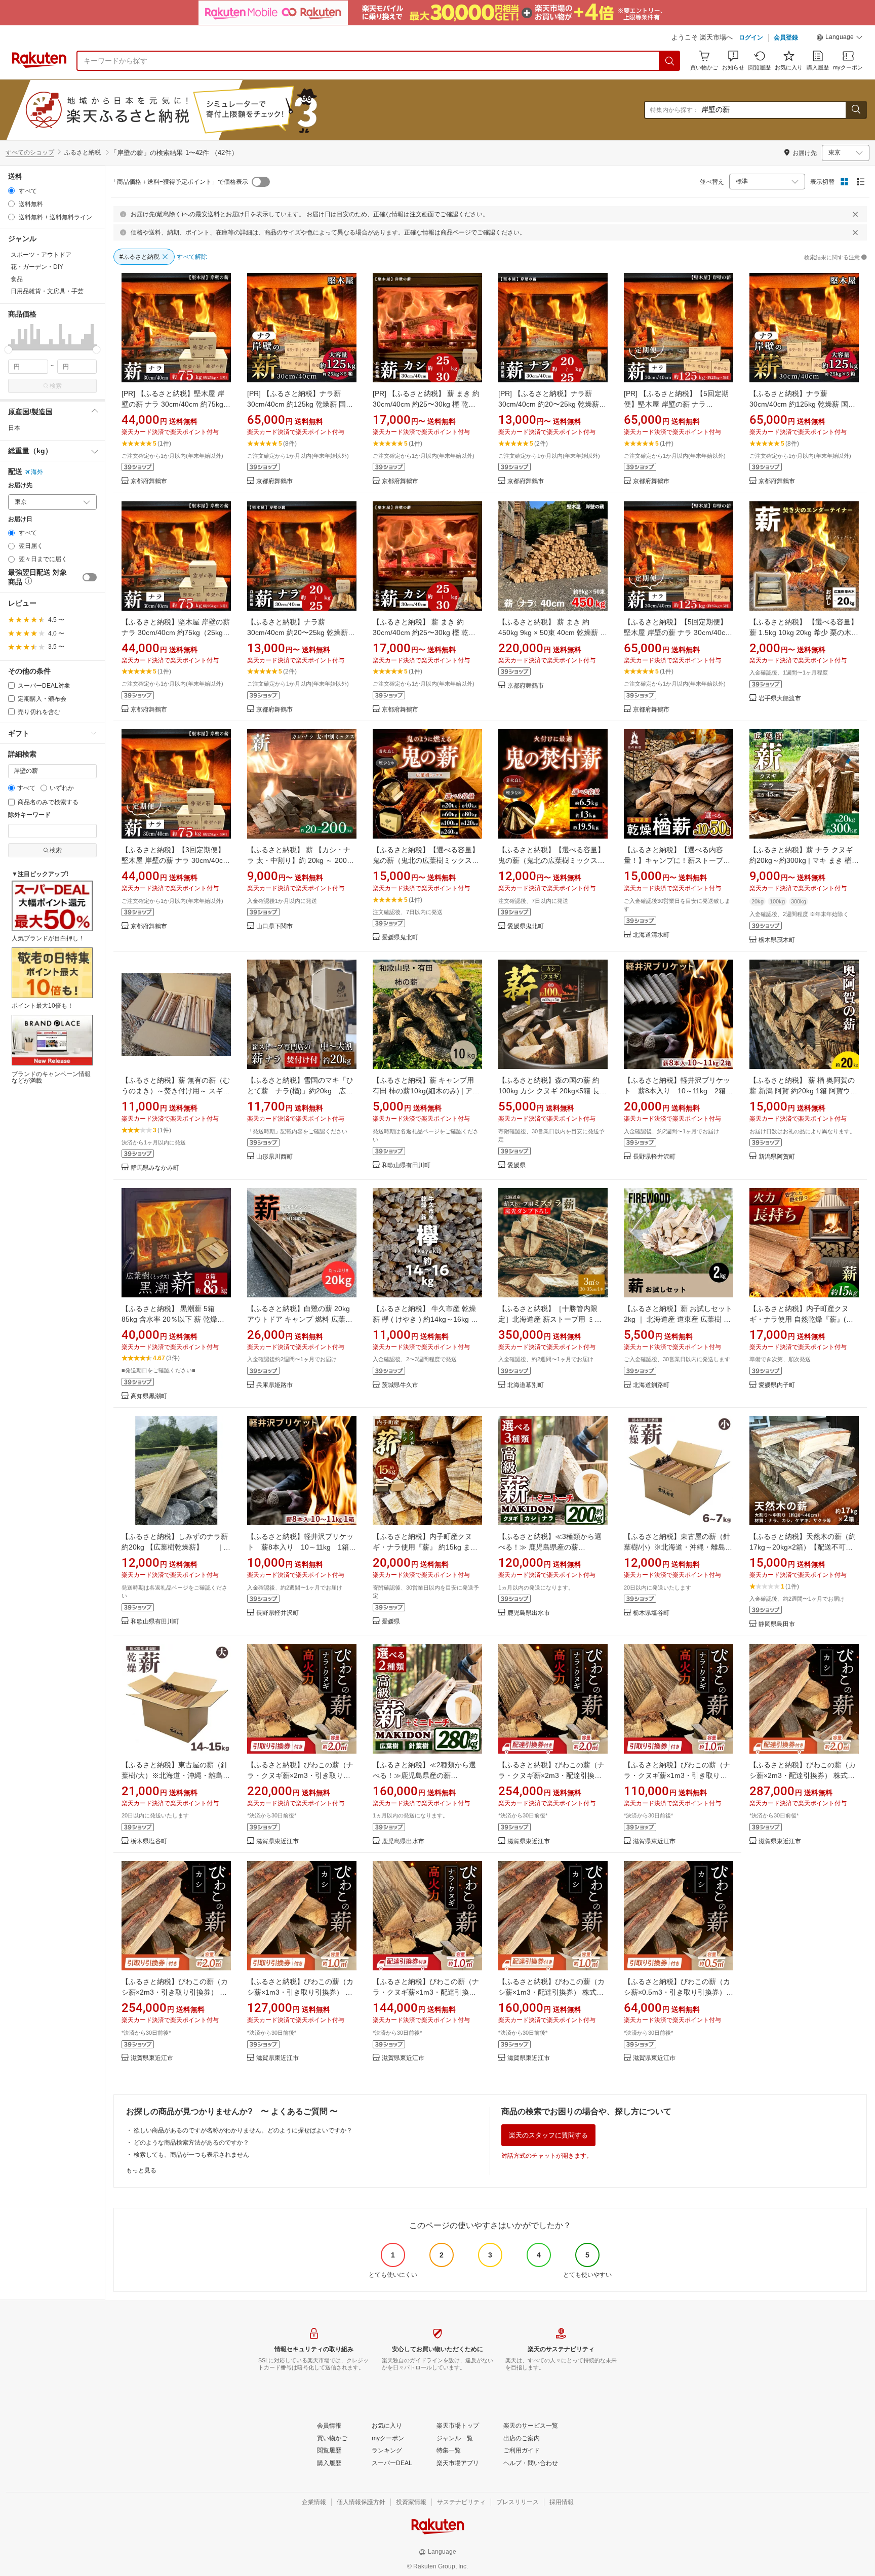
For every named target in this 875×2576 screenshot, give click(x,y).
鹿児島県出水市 (529, 1613)
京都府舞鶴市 (149, 481)
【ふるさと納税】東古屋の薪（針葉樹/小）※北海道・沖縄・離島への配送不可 (678, 1547)
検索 (56, 386)
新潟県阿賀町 (777, 1157)
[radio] (11, 191)
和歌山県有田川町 (406, 1165)
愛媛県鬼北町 (400, 938)
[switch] (90, 577)
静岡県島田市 (777, 1624)
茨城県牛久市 (400, 1385)
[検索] (670, 61)
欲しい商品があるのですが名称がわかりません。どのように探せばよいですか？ (243, 2130)
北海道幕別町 (526, 1385)
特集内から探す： (674, 110)
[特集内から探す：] (856, 110)
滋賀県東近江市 (277, 1841)
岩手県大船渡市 (780, 699)
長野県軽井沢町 (654, 1157)
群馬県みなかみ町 (155, 1168)
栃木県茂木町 (777, 940)
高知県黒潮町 (149, 1396)
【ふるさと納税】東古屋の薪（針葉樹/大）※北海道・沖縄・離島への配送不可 (176, 1775)
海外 (37, 472)
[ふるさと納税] (194, 110)
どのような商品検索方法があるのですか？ (191, 2143)
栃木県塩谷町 (651, 1613)
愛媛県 (516, 1165)
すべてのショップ (30, 152)
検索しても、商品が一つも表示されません (191, 2155)
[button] (840, 38)
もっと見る (141, 2170)
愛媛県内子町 (777, 1385)
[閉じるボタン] (855, 214)
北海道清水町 (651, 935)
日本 (14, 428)
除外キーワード (29, 815)
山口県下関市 (274, 926)
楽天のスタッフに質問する (548, 2135)
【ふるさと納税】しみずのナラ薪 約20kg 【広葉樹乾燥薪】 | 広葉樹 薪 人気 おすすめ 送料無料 (176, 1547)
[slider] (8, 350)
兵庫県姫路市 (274, 1385)
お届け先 (20, 485)
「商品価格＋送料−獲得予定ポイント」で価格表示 (180, 182)
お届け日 (20, 519)
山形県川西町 (274, 1157)
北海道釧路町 (651, 1385)
